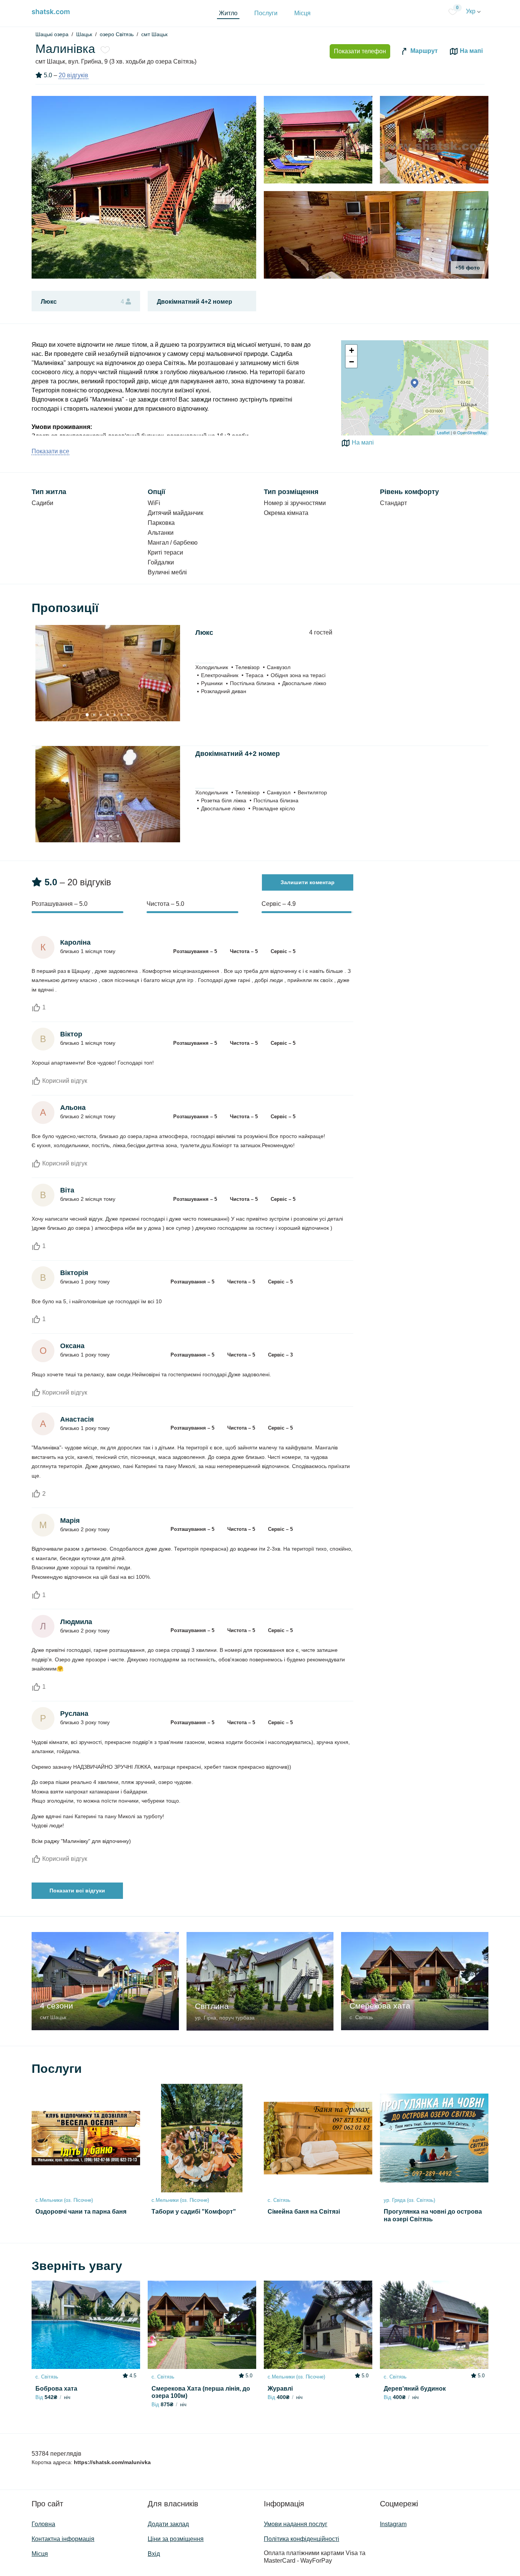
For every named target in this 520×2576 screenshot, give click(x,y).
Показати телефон (360, 51)
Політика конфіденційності (301, 2539)
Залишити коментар (308, 882)
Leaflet (443, 432)
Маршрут (423, 51)
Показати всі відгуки (77, 1891)
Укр (471, 11)
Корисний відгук (64, 1081)
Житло (228, 13)
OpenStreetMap (472, 432)
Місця (302, 13)
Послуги (266, 13)
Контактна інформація (63, 2539)
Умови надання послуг (296, 2524)
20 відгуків (73, 75)
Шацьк (84, 34)
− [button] (352, 362)
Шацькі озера (52, 34)
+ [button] (352, 350)
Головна (43, 2524)
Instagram (393, 2524)
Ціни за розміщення (176, 2539)
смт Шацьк (154, 34)
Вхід (154, 2554)
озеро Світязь (117, 34)
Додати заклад (168, 2524)
